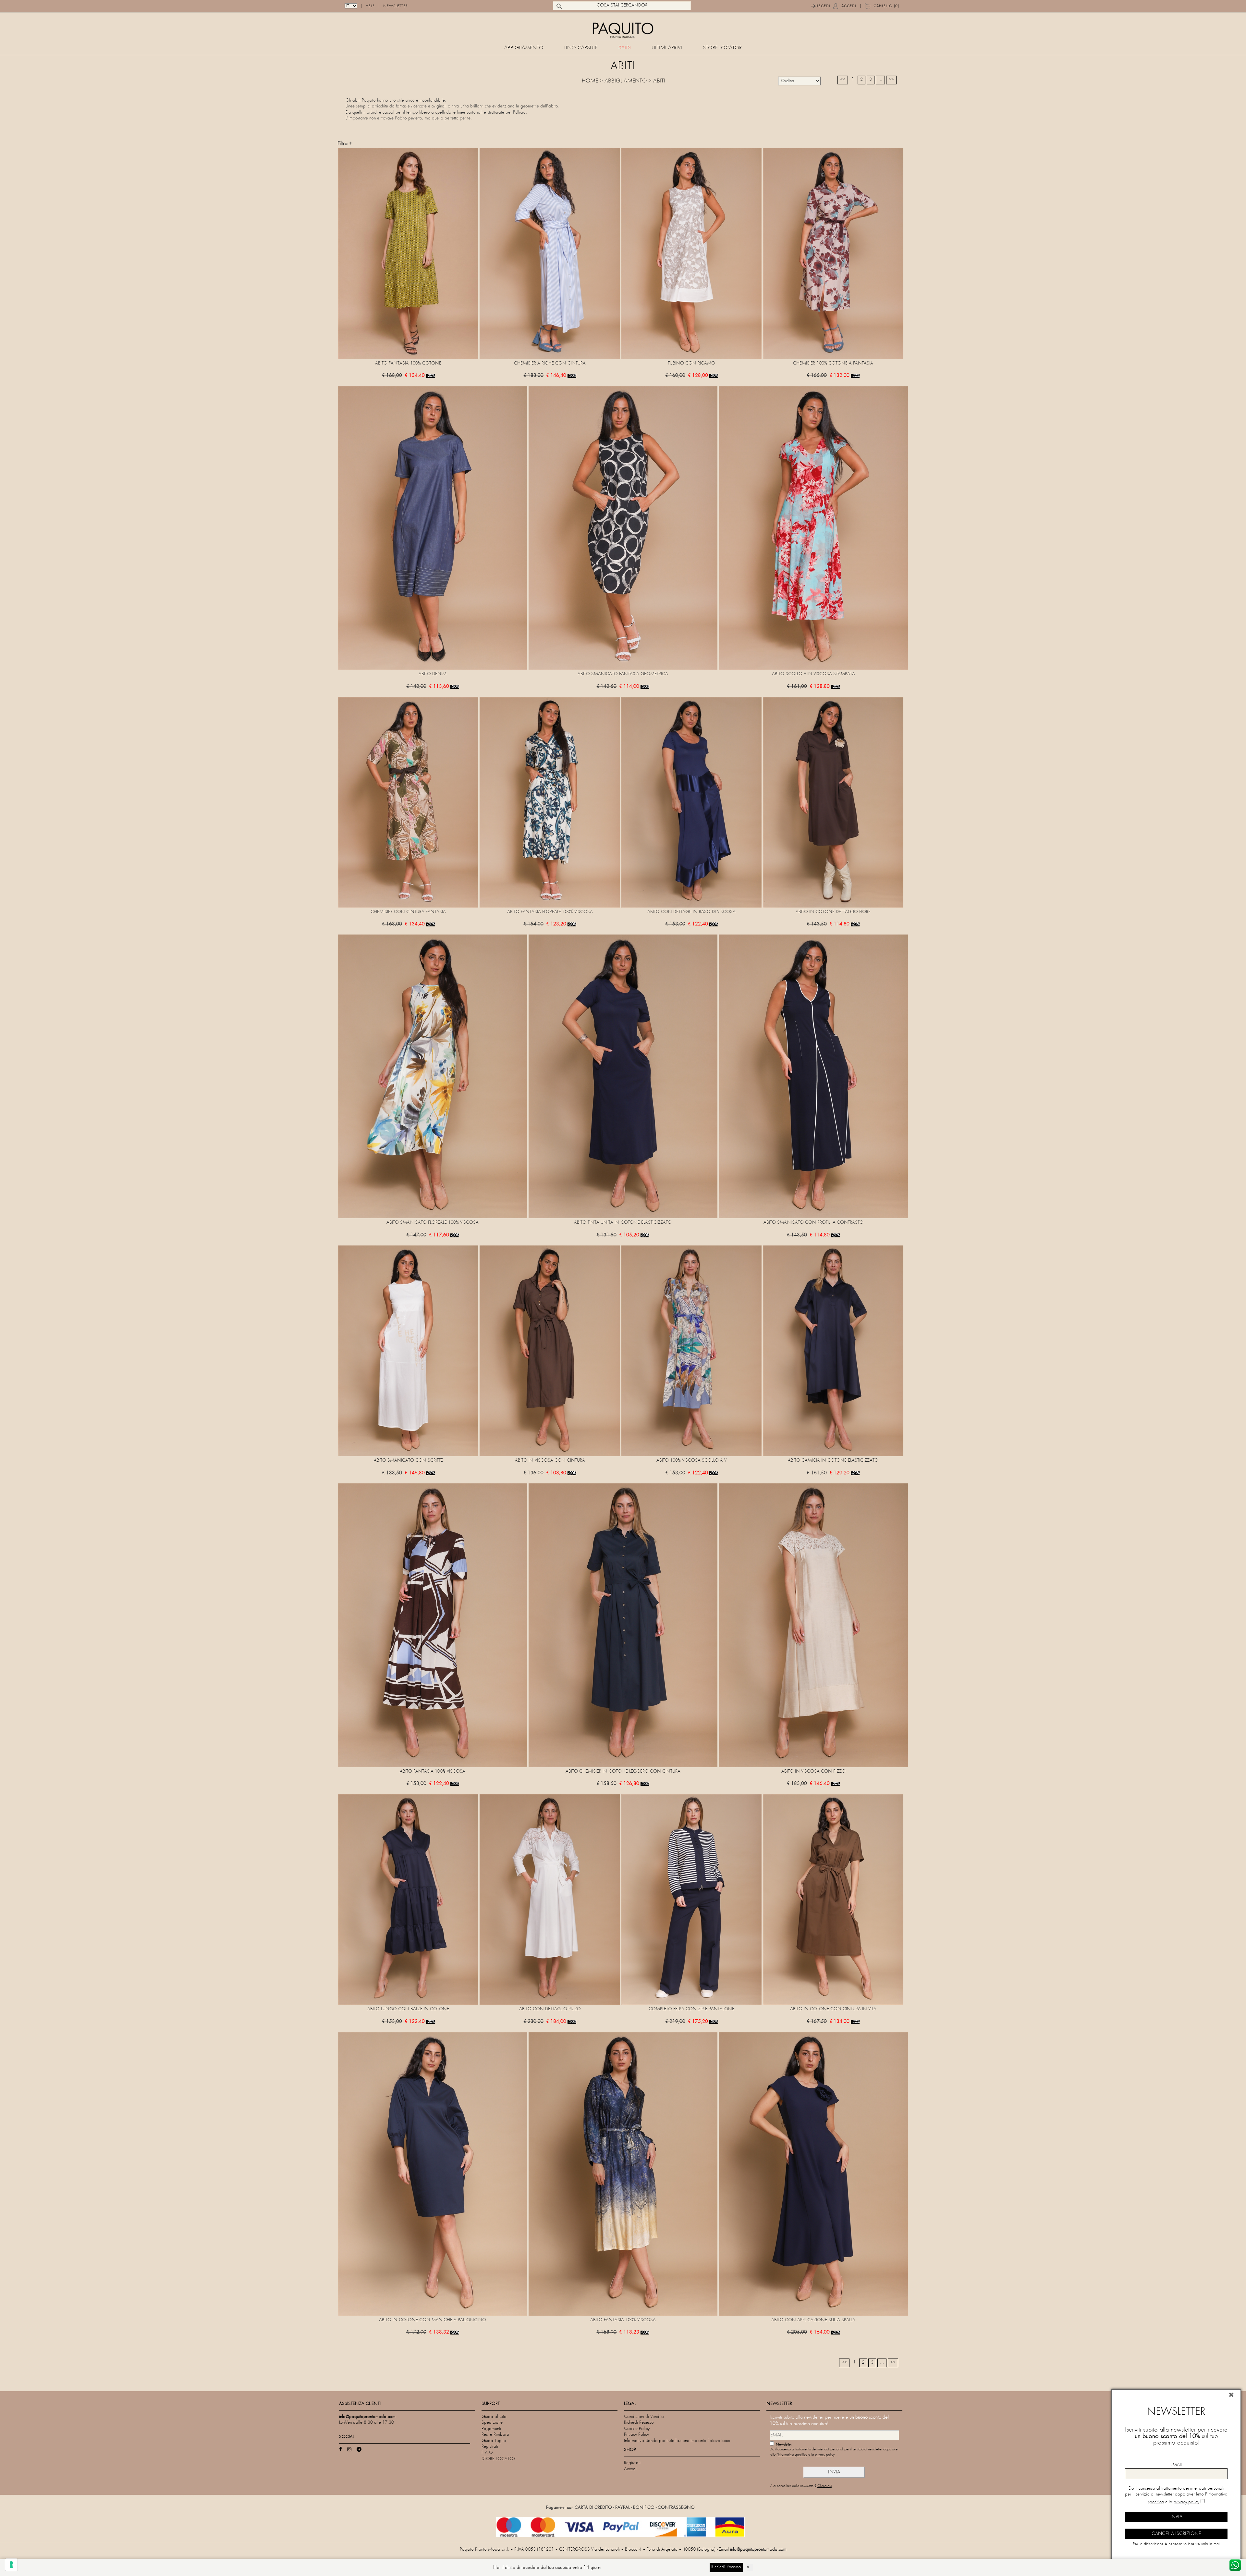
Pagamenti (491, 2429)
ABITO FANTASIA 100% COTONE (408, 363)
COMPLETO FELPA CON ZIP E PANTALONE (691, 2009)
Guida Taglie (494, 2441)
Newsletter (396, 6)
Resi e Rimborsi (495, 2435)
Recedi (823, 6)
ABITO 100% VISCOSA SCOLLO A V (691, 1461)
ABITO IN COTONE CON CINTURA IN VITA (833, 2009)
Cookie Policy (637, 2429)
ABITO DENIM (433, 674)
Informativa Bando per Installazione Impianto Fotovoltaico (677, 2441)
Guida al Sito (494, 2417)
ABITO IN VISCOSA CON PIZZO (813, 1771)
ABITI (659, 81)
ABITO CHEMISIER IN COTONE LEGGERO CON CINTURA (623, 1771)
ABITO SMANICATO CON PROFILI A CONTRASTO (813, 1223)
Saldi (625, 48)
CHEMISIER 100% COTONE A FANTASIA (833, 363)
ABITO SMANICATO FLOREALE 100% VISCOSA (433, 1223)
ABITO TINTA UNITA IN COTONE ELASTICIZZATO (623, 1223)
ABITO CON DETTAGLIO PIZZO (550, 2009)
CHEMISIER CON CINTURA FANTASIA (408, 912)
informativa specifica (793, 2455)
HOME (590, 81)
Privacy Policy (636, 2435)
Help (370, 6)
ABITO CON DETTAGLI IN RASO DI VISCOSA (691, 912)
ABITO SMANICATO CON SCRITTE (408, 1461)
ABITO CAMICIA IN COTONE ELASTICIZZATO (833, 1461)
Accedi (849, 6)
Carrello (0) (886, 6)
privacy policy (825, 2455)
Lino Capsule (581, 48)
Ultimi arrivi (667, 48)
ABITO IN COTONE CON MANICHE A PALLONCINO (433, 2320)
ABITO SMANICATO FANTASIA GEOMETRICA (623, 674)
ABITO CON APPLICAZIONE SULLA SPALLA (813, 2320)
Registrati (490, 2447)
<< (843, 80)
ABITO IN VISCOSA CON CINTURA (550, 1461)
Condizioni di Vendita (644, 2417)
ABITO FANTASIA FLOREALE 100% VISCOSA (550, 912)
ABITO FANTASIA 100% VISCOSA (433, 1771)
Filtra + (345, 144)
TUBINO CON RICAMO (691, 363)
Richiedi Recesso (639, 2423)
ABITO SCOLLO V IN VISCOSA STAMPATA (813, 674)
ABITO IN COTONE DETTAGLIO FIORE (833, 912)
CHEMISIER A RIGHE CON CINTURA (550, 363)
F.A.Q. (488, 2453)
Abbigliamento (524, 48)
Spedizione (492, 2423)
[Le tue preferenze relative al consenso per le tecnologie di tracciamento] (11, 2565)
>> (891, 80)
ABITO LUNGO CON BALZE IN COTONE (408, 2009)
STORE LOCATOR (722, 48)
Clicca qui (825, 2486)
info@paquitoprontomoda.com (758, 2550)
